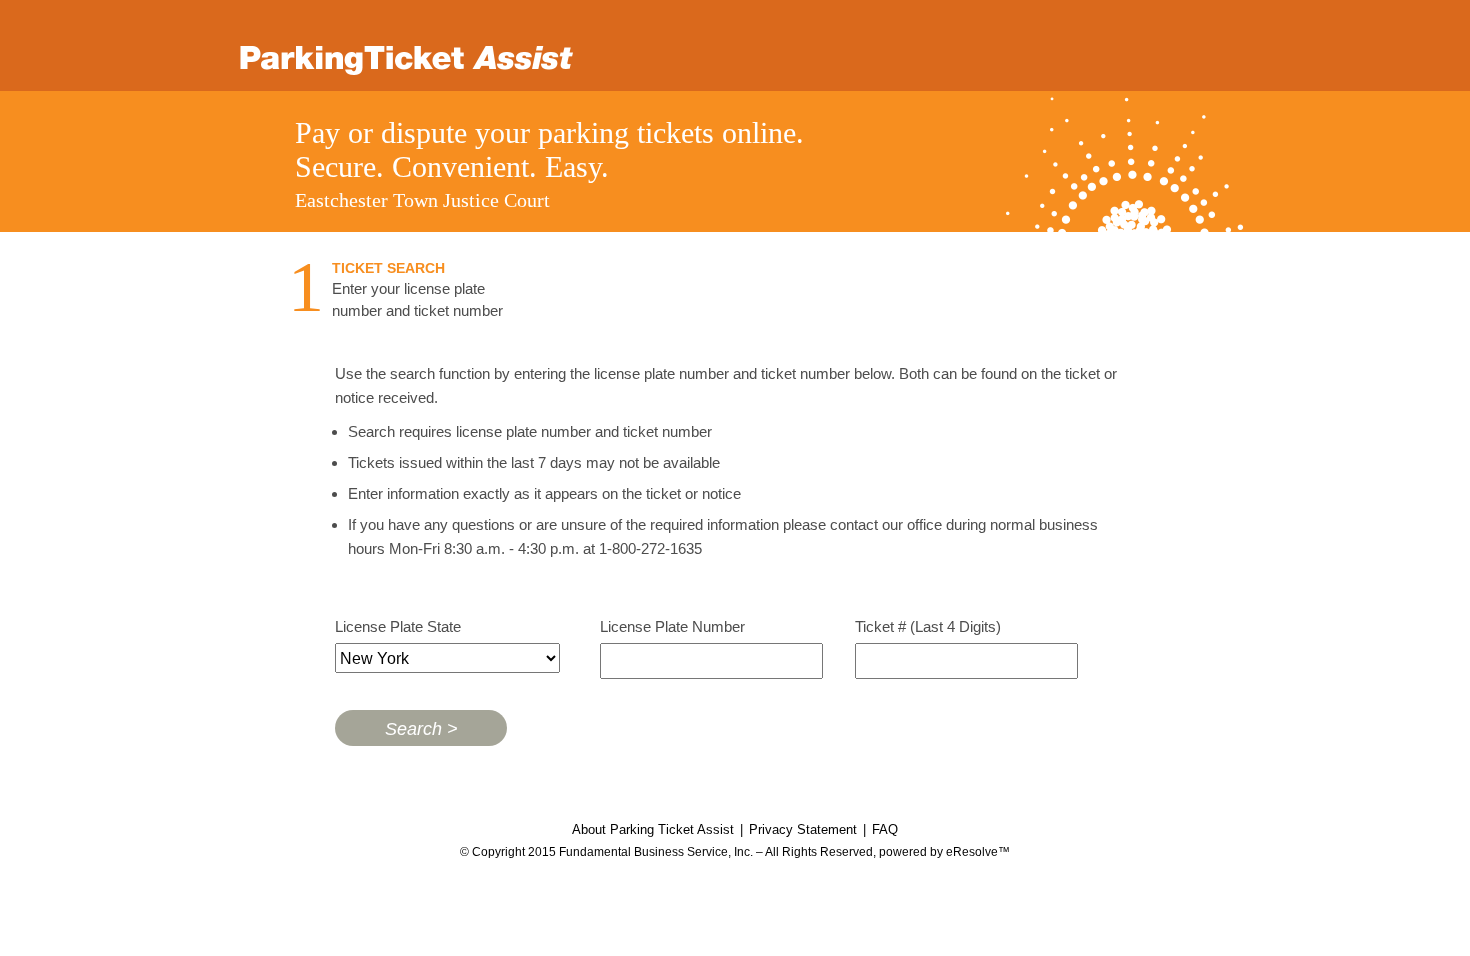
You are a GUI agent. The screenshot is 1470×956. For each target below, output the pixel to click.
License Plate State (398, 626)
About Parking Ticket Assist (653, 829)
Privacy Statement (803, 829)
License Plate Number (672, 626)
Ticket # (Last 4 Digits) (928, 626)
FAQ (885, 829)
